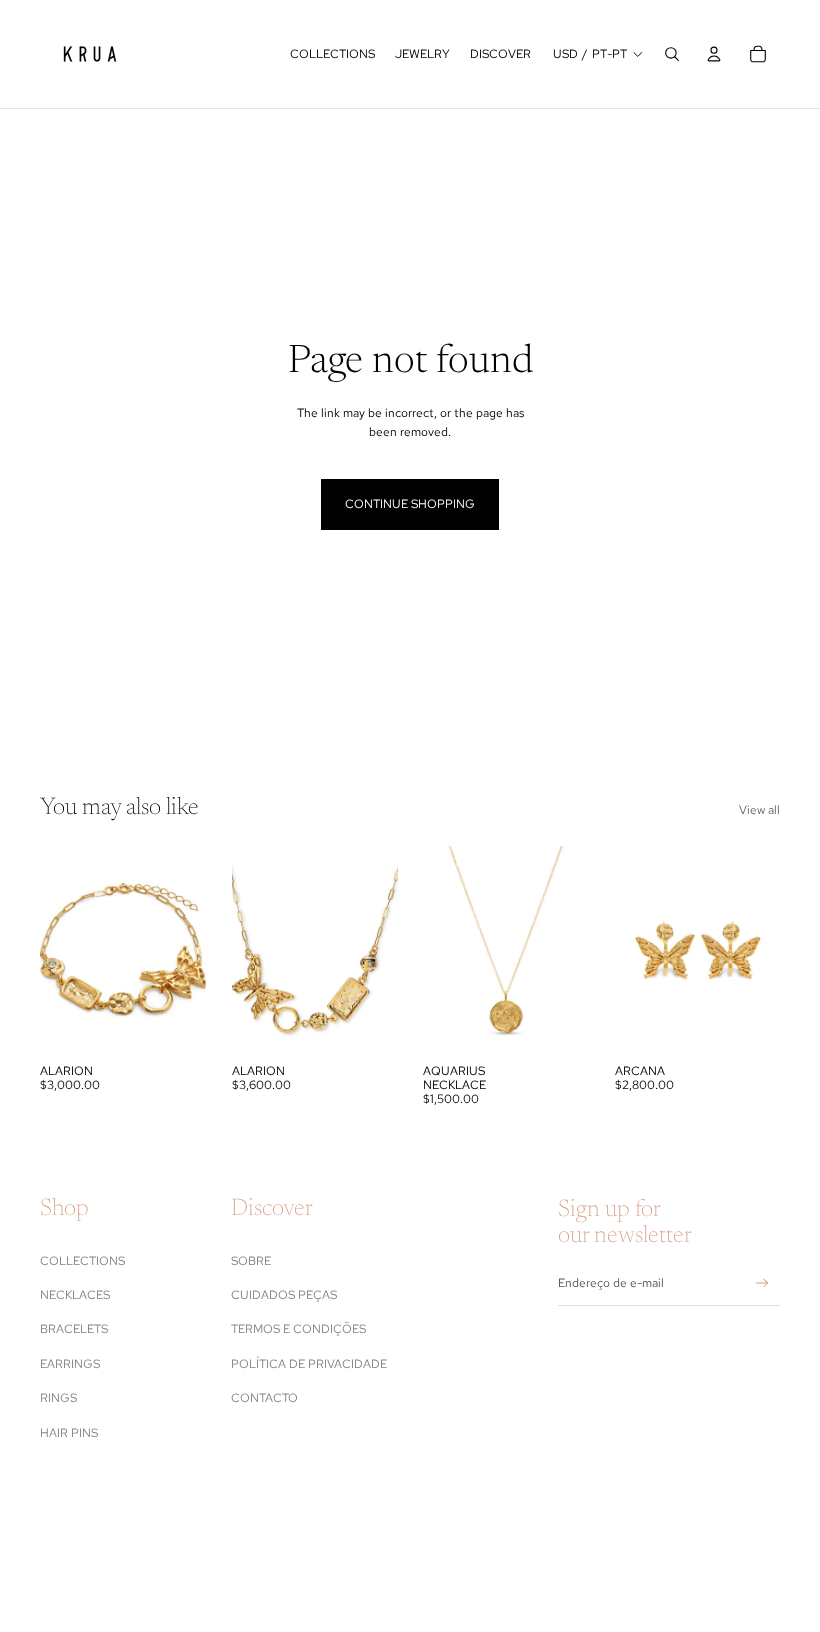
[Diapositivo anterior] (55, 950)
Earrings (70, 1364)
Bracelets (74, 1329)
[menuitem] (332, 54)
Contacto (264, 1398)
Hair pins (69, 1433)
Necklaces (75, 1295)
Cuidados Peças (284, 1295)
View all (759, 810)
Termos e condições (298, 1329)
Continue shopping (410, 504)
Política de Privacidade (309, 1364)
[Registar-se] (762, 1283)
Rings (58, 1398)
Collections (82, 1261)
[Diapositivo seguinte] (189, 950)
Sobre (251, 1261)
